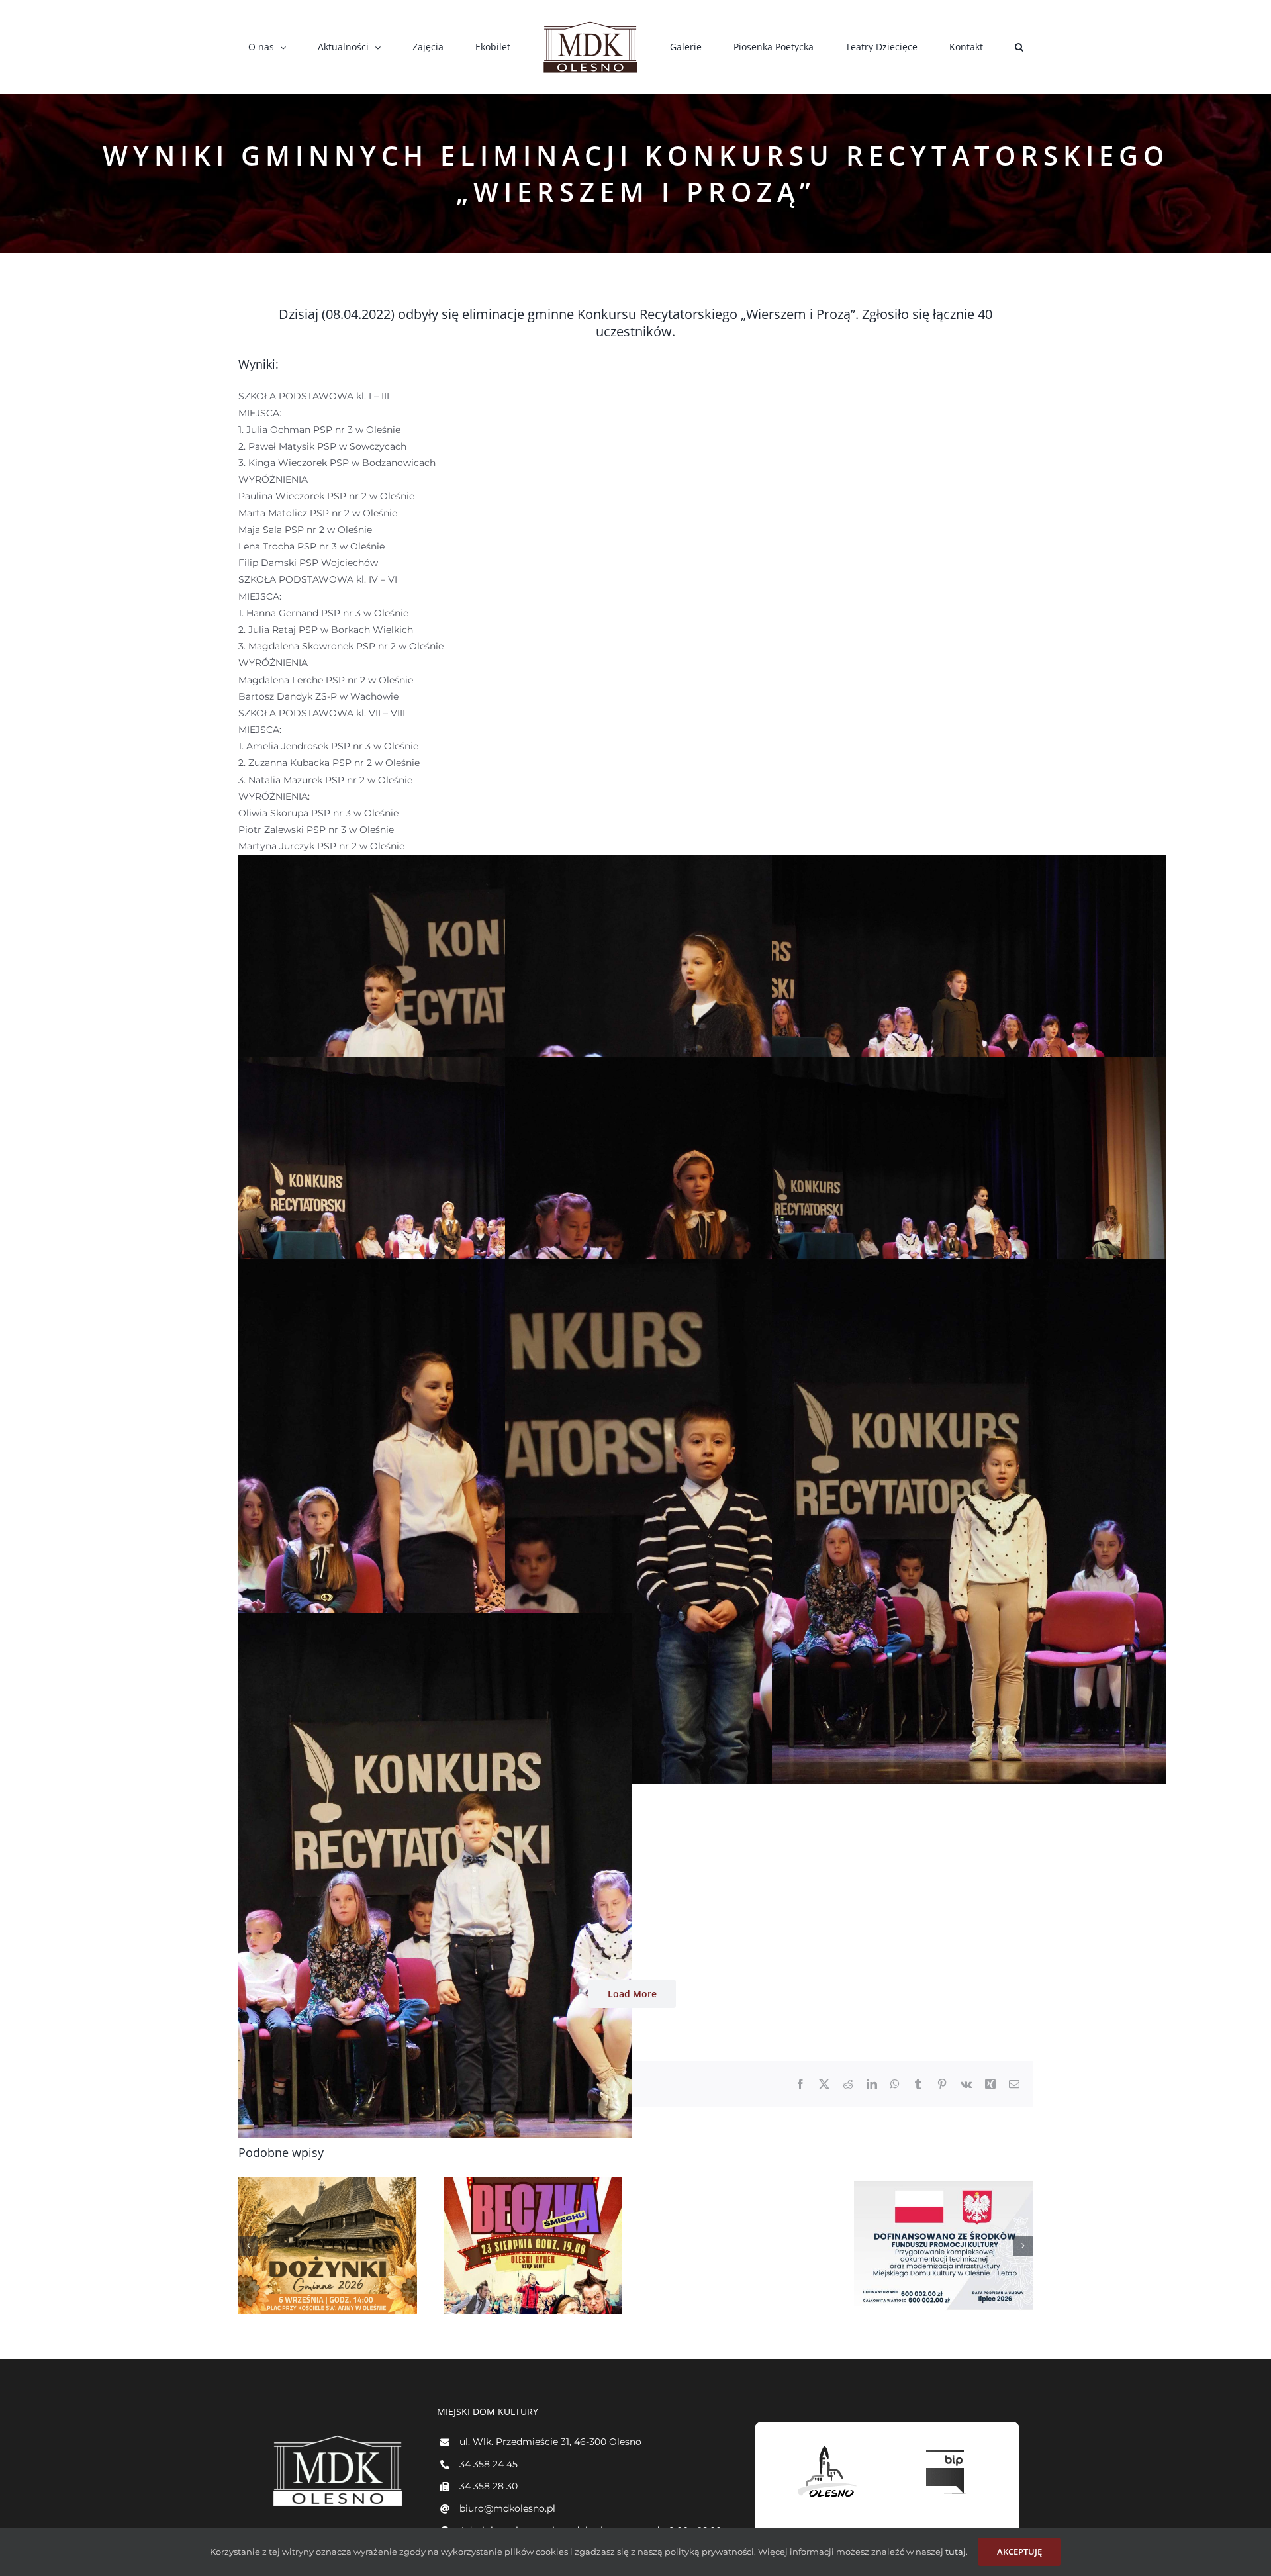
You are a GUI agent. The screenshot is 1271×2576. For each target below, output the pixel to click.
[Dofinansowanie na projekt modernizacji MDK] (763, 2245)
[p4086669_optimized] (969, 1065)
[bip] (947, 2446)
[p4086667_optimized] (702, 1065)
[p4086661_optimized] (702, 863)
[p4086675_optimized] (702, 1267)
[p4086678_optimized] (969, 1267)
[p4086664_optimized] (969, 863)
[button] (942, 47)
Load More (632, 1994)
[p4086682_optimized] (435, 1621)
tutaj (955, 2552)
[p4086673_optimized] (435, 1267)
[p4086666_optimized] (435, 1065)
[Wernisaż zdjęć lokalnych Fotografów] (968, 2245)
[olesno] (827, 2446)
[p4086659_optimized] (435, 863)
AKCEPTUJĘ (1019, 2552)
